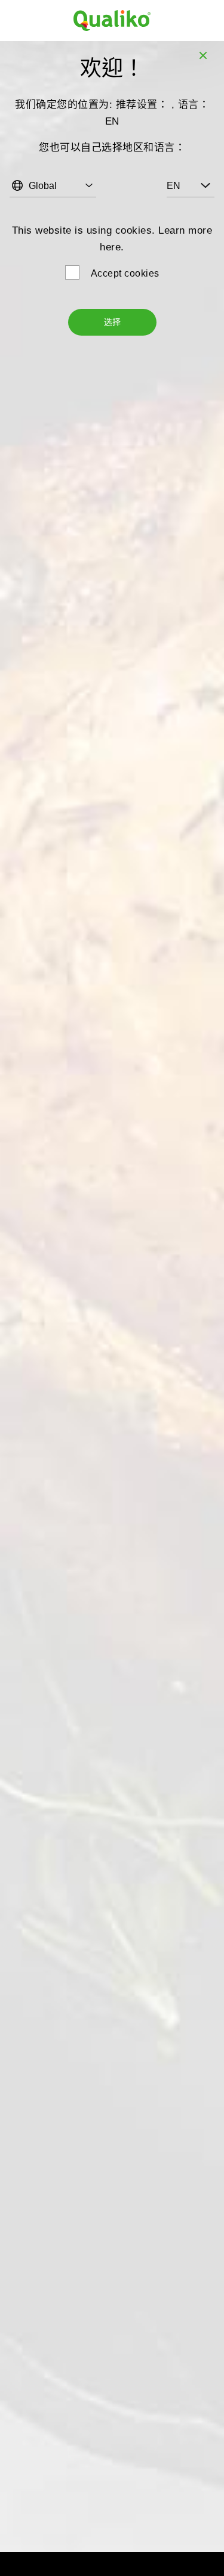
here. (112, 247)
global (43, 186)
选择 (112, 322)
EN (174, 186)
